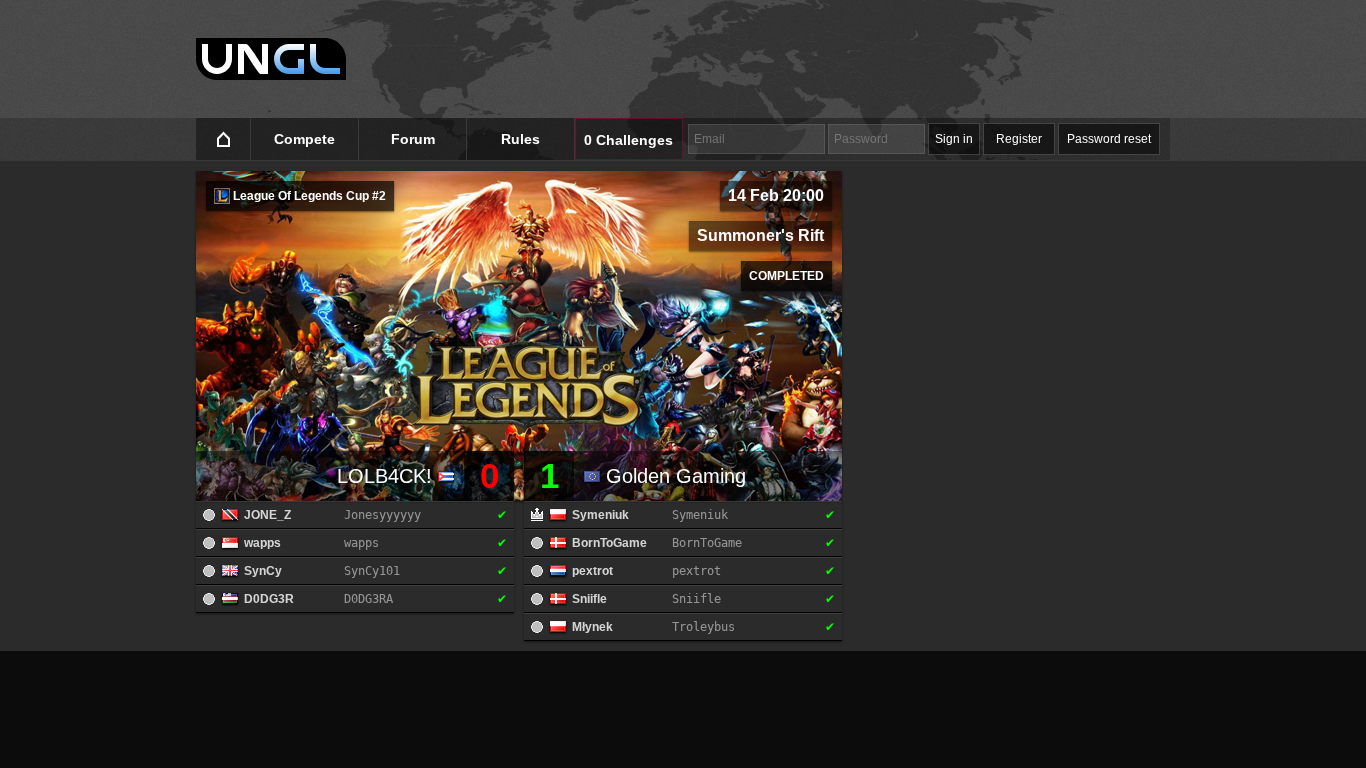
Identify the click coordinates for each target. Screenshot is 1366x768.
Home (223, 139)
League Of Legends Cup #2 (308, 196)
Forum (413, 139)
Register (1019, 139)
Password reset (1109, 139)
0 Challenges (628, 140)
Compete (304, 139)
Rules (520, 139)
